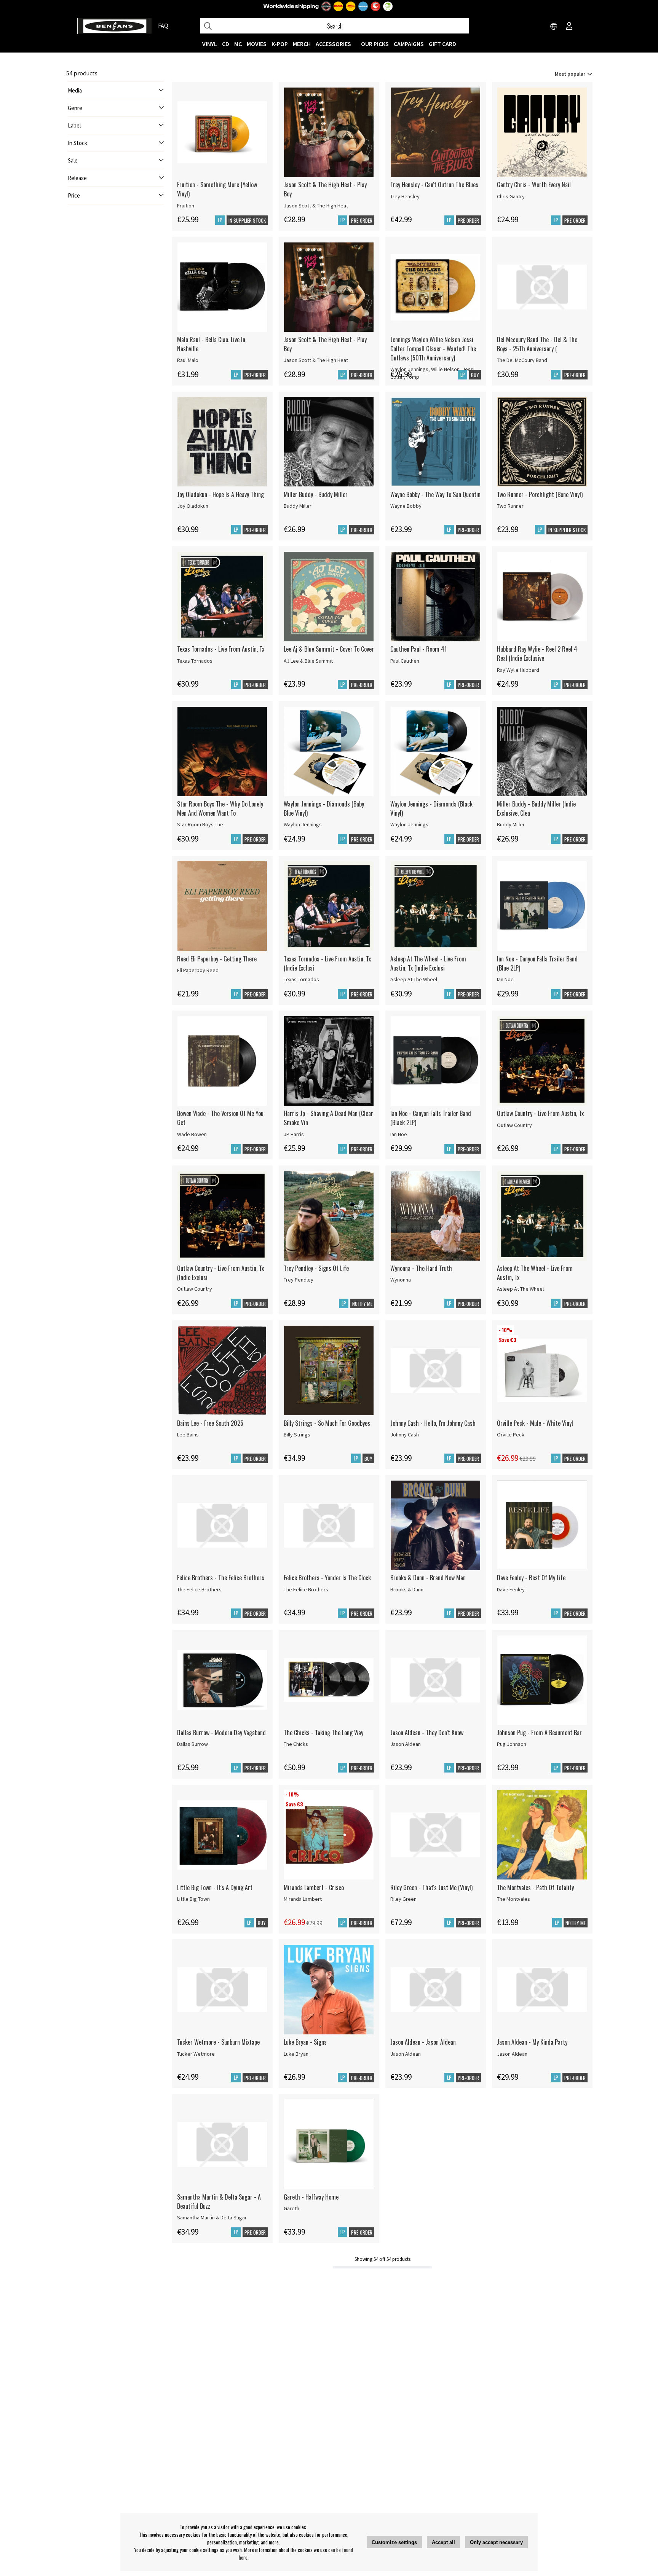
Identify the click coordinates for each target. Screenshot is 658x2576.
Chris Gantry (511, 196)
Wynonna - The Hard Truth (421, 1268)
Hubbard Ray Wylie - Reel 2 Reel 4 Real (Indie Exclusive (537, 654)
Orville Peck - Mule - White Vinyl (535, 1423)
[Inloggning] (569, 27)
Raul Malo (188, 360)
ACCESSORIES (333, 44)
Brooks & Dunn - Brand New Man (428, 1578)
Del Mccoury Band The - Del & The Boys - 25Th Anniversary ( (537, 344)
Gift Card (442, 44)
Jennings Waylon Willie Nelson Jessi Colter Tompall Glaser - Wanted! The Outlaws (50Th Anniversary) (433, 349)
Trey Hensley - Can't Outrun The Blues (434, 185)
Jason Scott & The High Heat (316, 206)
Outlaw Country (514, 1125)
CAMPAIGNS (409, 44)
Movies (257, 44)
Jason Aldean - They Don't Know (427, 1733)
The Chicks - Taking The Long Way (323, 1733)
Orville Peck (511, 1435)
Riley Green (403, 1899)
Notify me (362, 1304)
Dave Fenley (511, 1589)
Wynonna (401, 1280)
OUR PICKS (375, 44)
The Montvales (513, 1899)
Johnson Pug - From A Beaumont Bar (539, 1733)
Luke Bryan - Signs (305, 2042)
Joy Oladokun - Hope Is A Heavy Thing (220, 494)
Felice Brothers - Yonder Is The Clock (327, 1578)
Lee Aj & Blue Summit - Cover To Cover (329, 649)
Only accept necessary (496, 2542)
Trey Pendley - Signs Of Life (316, 1268)
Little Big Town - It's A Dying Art (215, 1887)
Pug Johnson (512, 1744)
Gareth (291, 2208)
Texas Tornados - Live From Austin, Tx (221, 649)
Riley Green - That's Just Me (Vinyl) (431, 1887)
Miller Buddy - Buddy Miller (316, 494)
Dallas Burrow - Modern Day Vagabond (221, 1733)
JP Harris (294, 1134)
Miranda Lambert (303, 1899)
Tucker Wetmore (196, 2054)
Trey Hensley (405, 196)
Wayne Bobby (406, 506)
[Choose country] (554, 27)
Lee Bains (188, 1435)
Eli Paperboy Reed (198, 970)
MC (238, 44)
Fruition (186, 206)
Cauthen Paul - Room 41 (418, 649)
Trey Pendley (299, 1280)
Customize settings (394, 2542)
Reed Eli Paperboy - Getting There (217, 959)
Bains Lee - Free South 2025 (210, 1423)
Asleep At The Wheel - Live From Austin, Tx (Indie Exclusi (428, 963)
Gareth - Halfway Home (311, 2197)
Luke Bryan (296, 2054)
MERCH (302, 44)
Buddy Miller (298, 506)
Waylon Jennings (303, 824)
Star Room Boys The (200, 824)
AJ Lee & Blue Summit (308, 661)
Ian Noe (505, 979)
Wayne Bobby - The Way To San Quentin (435, 494)
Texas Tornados (195, 661)
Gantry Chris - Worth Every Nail (534, 185)
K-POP (280, 44)
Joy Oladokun (193, 506)
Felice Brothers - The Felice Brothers (221, 1578)
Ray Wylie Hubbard (518, 670)
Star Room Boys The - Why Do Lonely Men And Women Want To (220, 808)
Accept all (443, 2542)
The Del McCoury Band (522, 360)
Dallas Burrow (192, 1744)
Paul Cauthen (405, 661)
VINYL (210, 44)
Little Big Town (193, 1899)
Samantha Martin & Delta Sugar (212, 2217)
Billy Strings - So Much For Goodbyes (327, 1423)
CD (226, 44)
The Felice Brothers (199, 1589)
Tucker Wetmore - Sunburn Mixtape (218, 2042)
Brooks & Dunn (407, 1589)
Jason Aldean (406, 1744)
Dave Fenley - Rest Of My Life (531, 1578)
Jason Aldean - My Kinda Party (532, 2042)
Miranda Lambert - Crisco (314, 1887)
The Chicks (296, 1744)
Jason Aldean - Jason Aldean (423, 2042)
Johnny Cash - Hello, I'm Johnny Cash (433, 1423)
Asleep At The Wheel (414, 979)
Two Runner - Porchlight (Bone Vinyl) (540, 494)
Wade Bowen (192, 1134)
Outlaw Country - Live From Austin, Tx (540, 1113)
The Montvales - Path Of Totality (535, 1887)
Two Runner (510, 506)
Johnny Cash (405, 1435)
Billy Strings (297, 1435)
